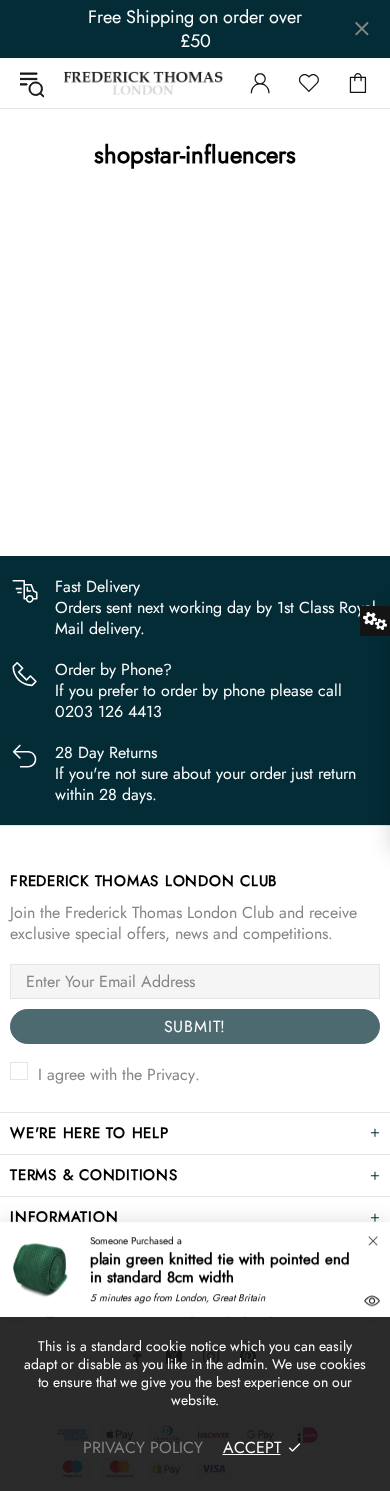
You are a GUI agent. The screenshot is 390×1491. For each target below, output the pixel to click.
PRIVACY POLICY (143, 1447)
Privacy (171, 1074)
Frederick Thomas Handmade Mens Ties (143, 83)
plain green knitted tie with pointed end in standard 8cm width (220, 1268)
